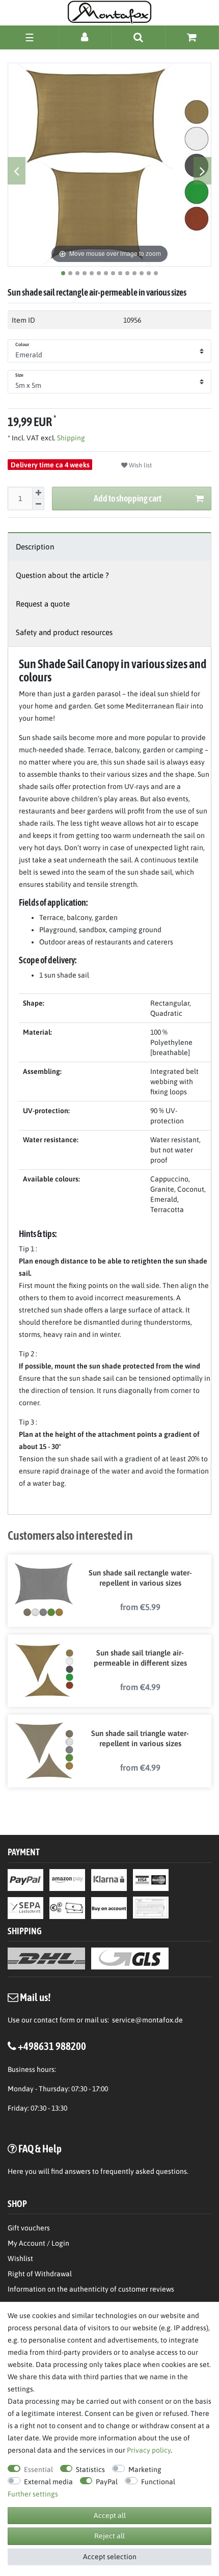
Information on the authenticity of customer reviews (91, 2289)
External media (48, 2482)
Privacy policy (149, 2450)
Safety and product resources (64, 632)
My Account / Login (38, 2243)
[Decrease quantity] (38, 504)
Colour (22, 345)
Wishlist (20, 2258)
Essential (38, 2469)
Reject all (109, 2536)
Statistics (90, 2469)
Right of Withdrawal (40, 2274)
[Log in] (85, 37)
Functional (158, 2482)
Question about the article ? (62, 575)
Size (19, 375)
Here (16, 2171)
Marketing (145, 2469)
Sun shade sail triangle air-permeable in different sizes (140, 1658)
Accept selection (110, 2557)
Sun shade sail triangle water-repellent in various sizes (140, 1738)
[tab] (109, 547)
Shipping (70, 438)
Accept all (110, 2515)
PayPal (107, 2482)
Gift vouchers (29, 2228)
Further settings (33, 2494)
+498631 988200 (52, 2046)
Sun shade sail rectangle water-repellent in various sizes (140, 1578)
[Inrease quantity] (38, 493)
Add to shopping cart (128, 498)
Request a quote (43, 604)
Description (35, 547)
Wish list (140, 465)
